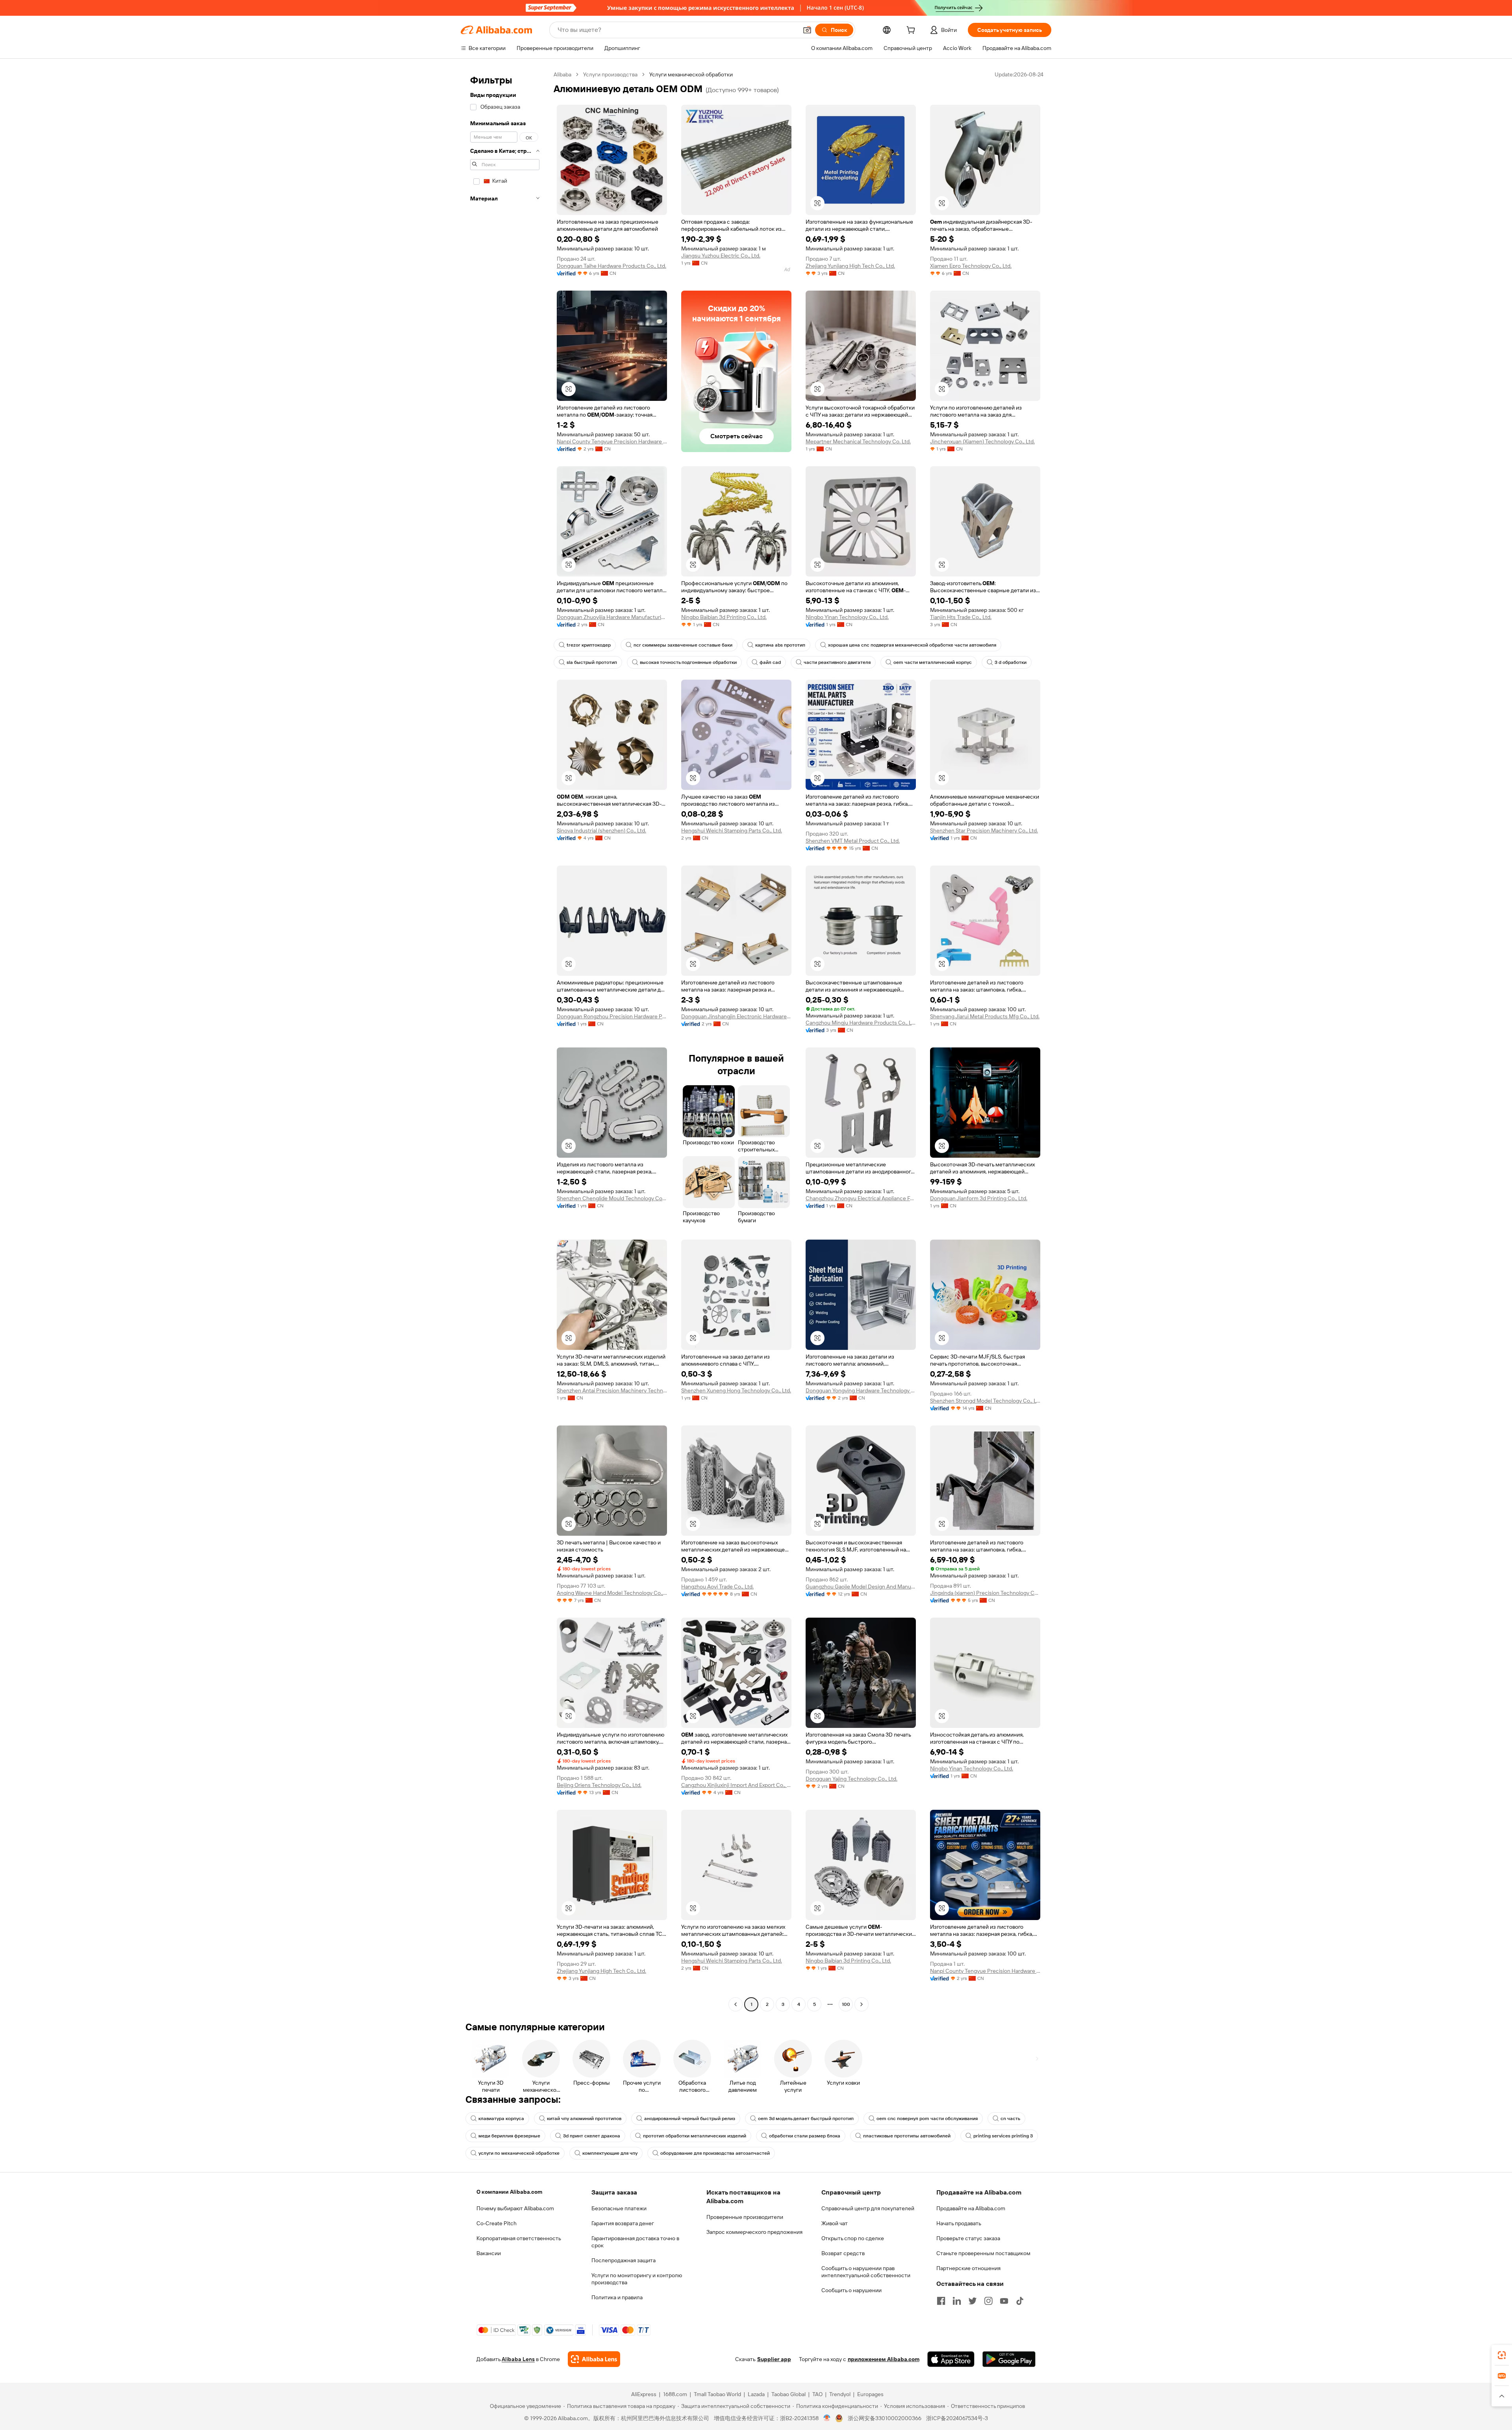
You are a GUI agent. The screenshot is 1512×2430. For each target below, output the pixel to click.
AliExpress (644, 2394)
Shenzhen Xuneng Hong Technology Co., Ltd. (736, 1390)
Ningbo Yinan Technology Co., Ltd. (847, 617)
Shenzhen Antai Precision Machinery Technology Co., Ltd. (612, 1390)
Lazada (756, 2394)
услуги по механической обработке (519, 2153)
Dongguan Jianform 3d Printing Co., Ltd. (979, 1198)
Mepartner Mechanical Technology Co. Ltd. (858, 441)
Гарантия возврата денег (623, 2223)
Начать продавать (959, 2223)
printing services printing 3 (1003, 2136)
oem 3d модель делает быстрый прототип (806, 2119)
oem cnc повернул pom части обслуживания (927, 2119)
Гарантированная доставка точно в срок (635, 2242)
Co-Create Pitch (497, 2223)
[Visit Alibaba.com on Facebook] (941, 2301)
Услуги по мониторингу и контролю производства (637, 2279)
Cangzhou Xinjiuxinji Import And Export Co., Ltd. (736, 1785)
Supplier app (774, 2359)
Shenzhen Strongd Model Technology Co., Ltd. (985, 1401)
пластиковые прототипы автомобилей (907, 2136)
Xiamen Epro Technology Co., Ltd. (971, 266)
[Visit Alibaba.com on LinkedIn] (957, 2301)
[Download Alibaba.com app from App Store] (951, 2359)
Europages (870, 2394)
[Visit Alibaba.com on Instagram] (988, 2301)
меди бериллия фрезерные (509, 2136)
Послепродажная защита (624, 2260)
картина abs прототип (780, 645)
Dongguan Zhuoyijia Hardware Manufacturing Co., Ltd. (612, 617)
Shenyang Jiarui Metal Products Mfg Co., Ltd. (985, 1016)
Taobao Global (788, 2394)
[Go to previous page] (736, 2004)
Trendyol (840, 2394)
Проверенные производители (745, 2217)
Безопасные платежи (619, 2208)
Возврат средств (843, 2253)
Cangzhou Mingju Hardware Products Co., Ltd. (861, 1023)
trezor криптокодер (589, 645)
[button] (807, 30)
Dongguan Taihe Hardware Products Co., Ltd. (611, 266)
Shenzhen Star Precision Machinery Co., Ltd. (984, 830)
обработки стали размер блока (805, 2136)
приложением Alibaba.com (884, 2359)
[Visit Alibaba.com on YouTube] (1004, 2301)
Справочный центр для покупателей (868, 2208)
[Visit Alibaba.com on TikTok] (1020, 2301)
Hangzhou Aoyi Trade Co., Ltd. (717, 1587)
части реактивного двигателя (837, 662)
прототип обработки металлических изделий (695, 2136)
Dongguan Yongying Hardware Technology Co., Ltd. (861, 1390)
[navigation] (505, 1040)
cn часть (1010, 2119)
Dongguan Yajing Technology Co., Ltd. (851, 1779)
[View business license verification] (827, 2418)
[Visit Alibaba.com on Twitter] (973, 2301)
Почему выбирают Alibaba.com (515, 2208)
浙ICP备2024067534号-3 (957, 2418)
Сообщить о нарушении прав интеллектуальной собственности (866, 2272)
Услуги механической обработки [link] (691, 74)
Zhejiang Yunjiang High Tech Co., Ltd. (850, 266)
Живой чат (835, 2223)
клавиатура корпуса (501, 2119)
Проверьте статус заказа (968, 2238)
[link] (1502, 2355)
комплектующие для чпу (610, 2153)
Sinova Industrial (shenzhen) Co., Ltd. (601, 830)
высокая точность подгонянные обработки (688, 662)
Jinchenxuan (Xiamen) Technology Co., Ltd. (982, 441)
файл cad (770, 662)
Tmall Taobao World (717, 2394)
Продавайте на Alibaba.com (971, 2208)
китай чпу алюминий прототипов (584, 2119)
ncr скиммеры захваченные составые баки (683, 645)
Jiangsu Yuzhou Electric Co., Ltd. (721, 256)
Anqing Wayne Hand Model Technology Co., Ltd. (612, 1593)
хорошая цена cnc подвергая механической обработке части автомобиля (912, 645)
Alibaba (562, 74)
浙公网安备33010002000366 (885, 2418)
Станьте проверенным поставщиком (983, 2253)
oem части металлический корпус (933, 662)
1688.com (675, 2394)
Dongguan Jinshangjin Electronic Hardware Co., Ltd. (736, 1016)
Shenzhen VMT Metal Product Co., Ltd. (853, 841)
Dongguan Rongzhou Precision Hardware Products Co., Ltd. (612, 1016)
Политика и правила (617, 2297)
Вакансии (489, 2253)
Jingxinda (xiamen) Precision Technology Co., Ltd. (985, 1593)
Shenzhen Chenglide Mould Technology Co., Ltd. (612, 1198)
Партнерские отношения (968, 2268)
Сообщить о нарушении (851, 2290)
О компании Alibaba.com (509, 2192)
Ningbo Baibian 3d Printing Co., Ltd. (724, 617)
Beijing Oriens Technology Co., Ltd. (599, 1785)
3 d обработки (1011, 662)
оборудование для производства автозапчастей (715, 2153)
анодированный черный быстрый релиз (690, 2119)
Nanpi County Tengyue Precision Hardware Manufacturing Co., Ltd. (612, 441)
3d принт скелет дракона (592, 2136)
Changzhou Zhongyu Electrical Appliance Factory (861, 1198)
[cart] (912, 31)
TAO (817, 2394)
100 (846, 2004)
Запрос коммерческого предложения (754, 2232)
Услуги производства (610, 74)
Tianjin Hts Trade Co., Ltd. (961, 617)
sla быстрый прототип (592, 662)
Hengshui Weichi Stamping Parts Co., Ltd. (732, 830)
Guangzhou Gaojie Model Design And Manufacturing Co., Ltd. (861, 1587)
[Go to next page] (862, 2004)
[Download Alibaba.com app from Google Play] (1009, 2359)
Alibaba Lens (518, 2359)
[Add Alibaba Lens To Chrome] (594, 2359)
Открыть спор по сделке (853, 2238)
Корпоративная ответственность (519, 2238)
